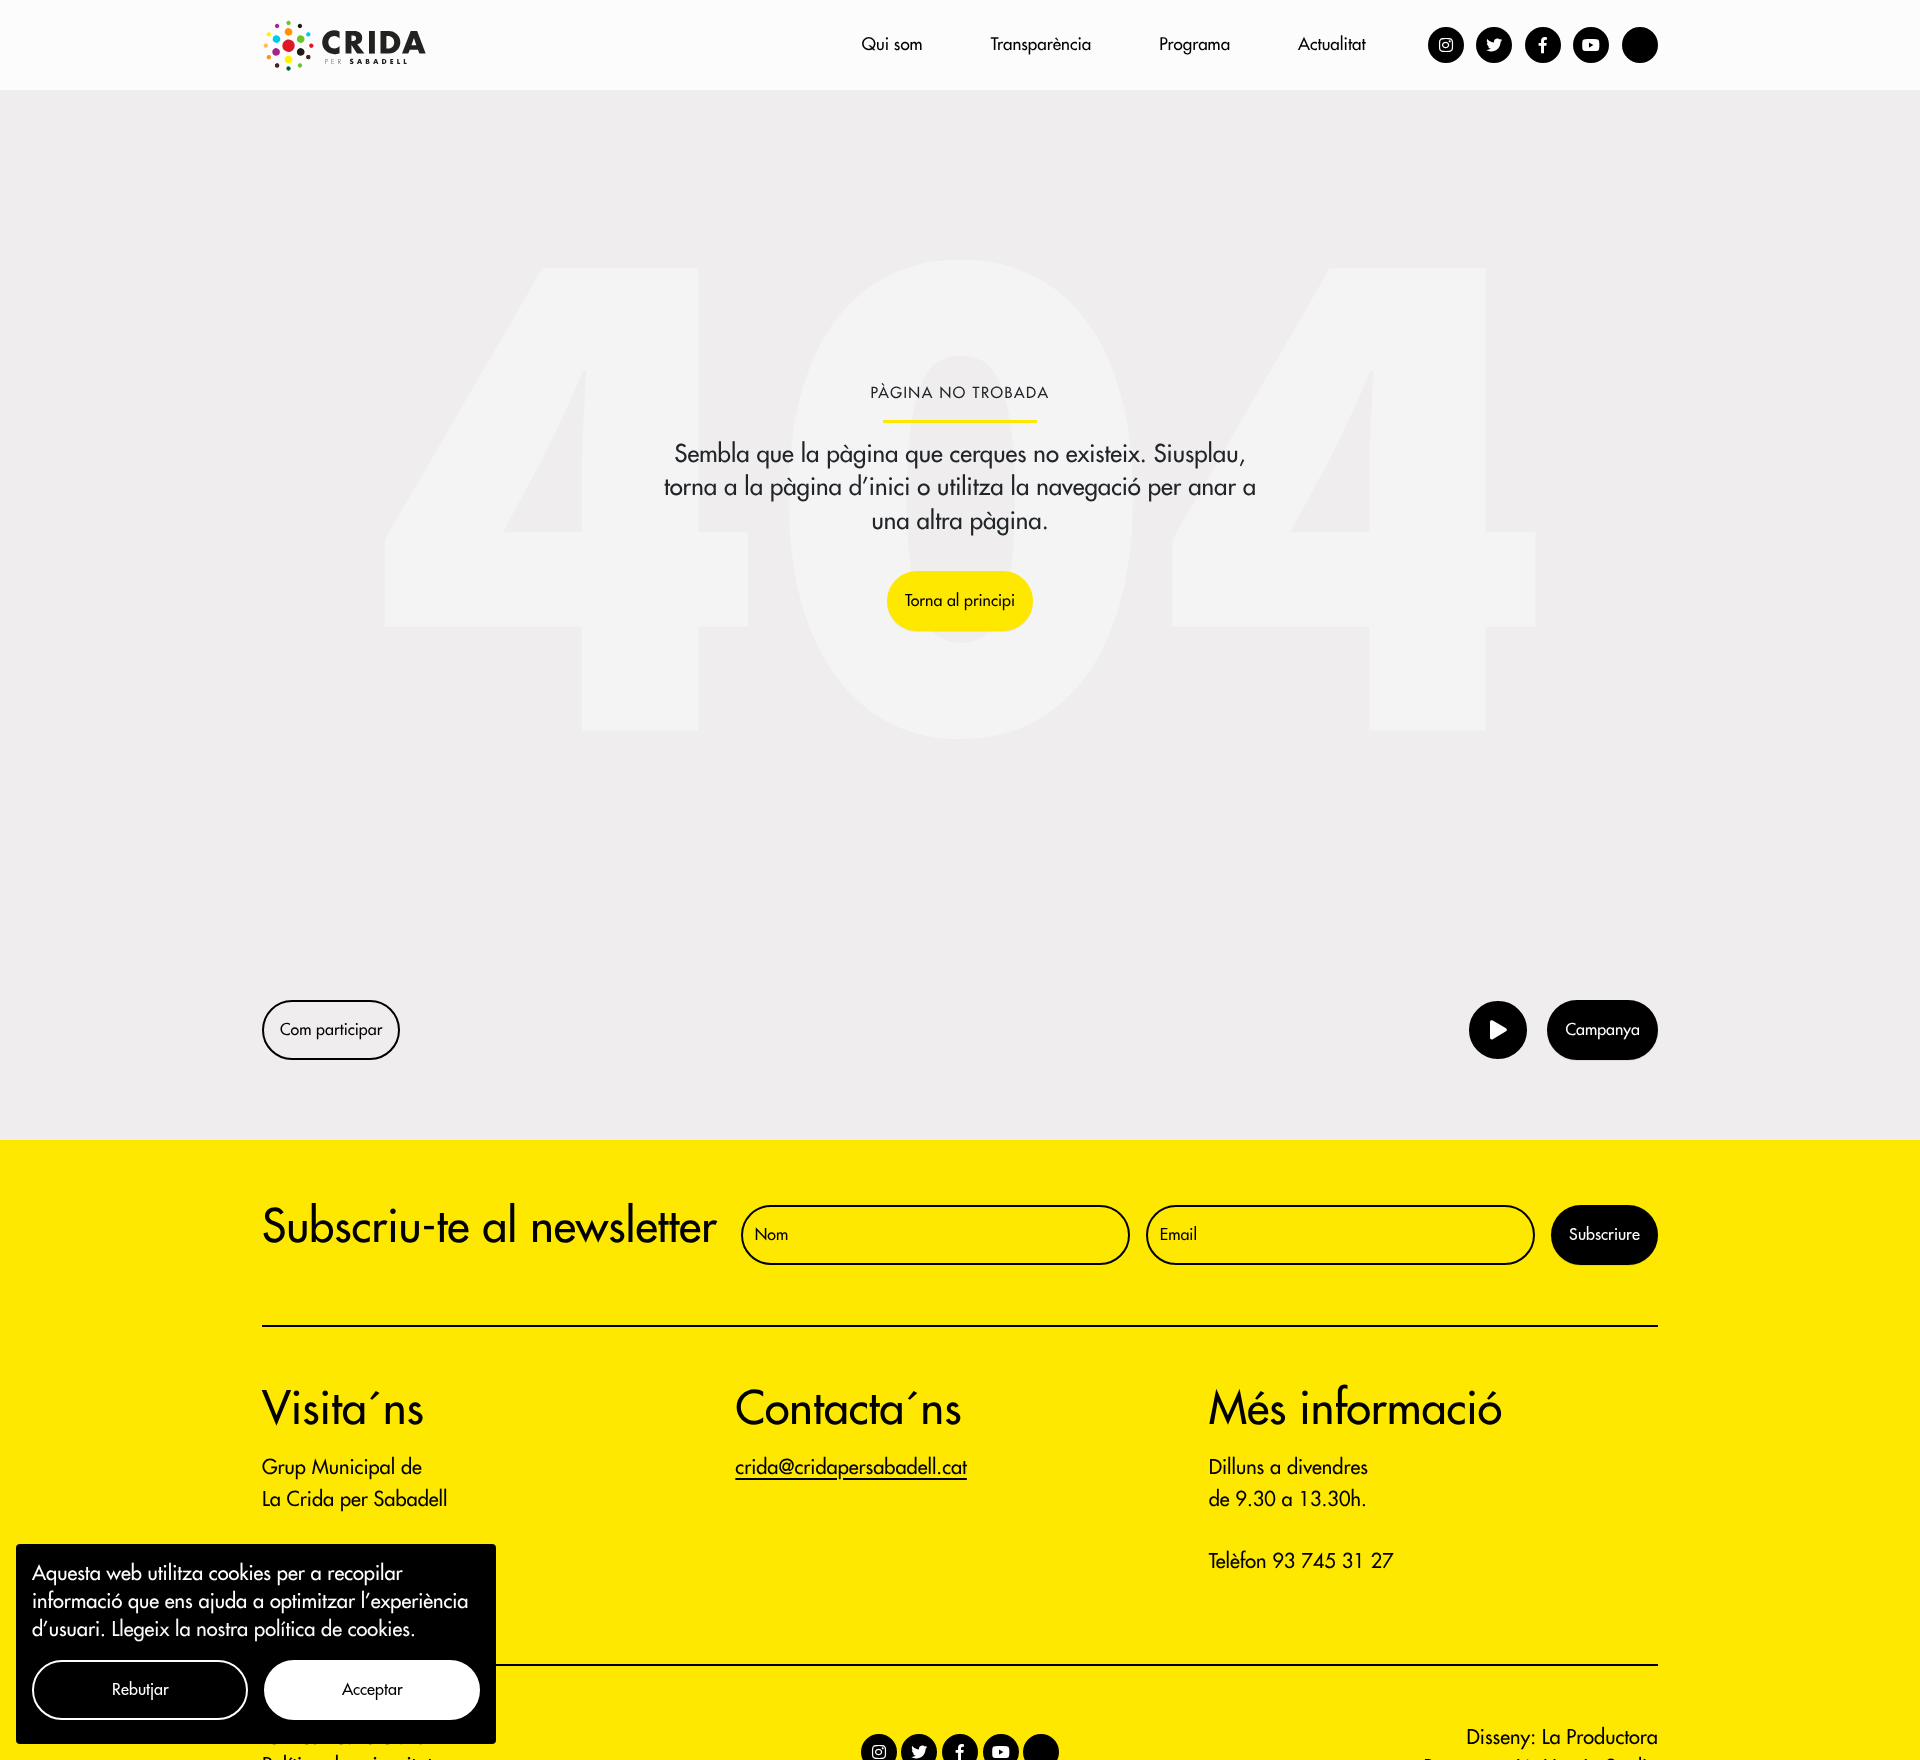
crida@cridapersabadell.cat (851, 1467)
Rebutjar (140, 1690)
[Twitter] (1494, 45)
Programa (1194, 44)
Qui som (892, 44)
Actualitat (1331, 44)
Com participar (331, 1030)
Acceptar (372, 1690)
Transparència (1041, 44)
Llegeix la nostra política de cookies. (264, 1629)
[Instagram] (1446, 45)
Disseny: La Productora (1562, 1737)
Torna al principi (960, 601)
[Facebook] (1543, 45)
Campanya (1602, 1030)
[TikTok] (1640, 45)
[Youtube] (1591, 45)
